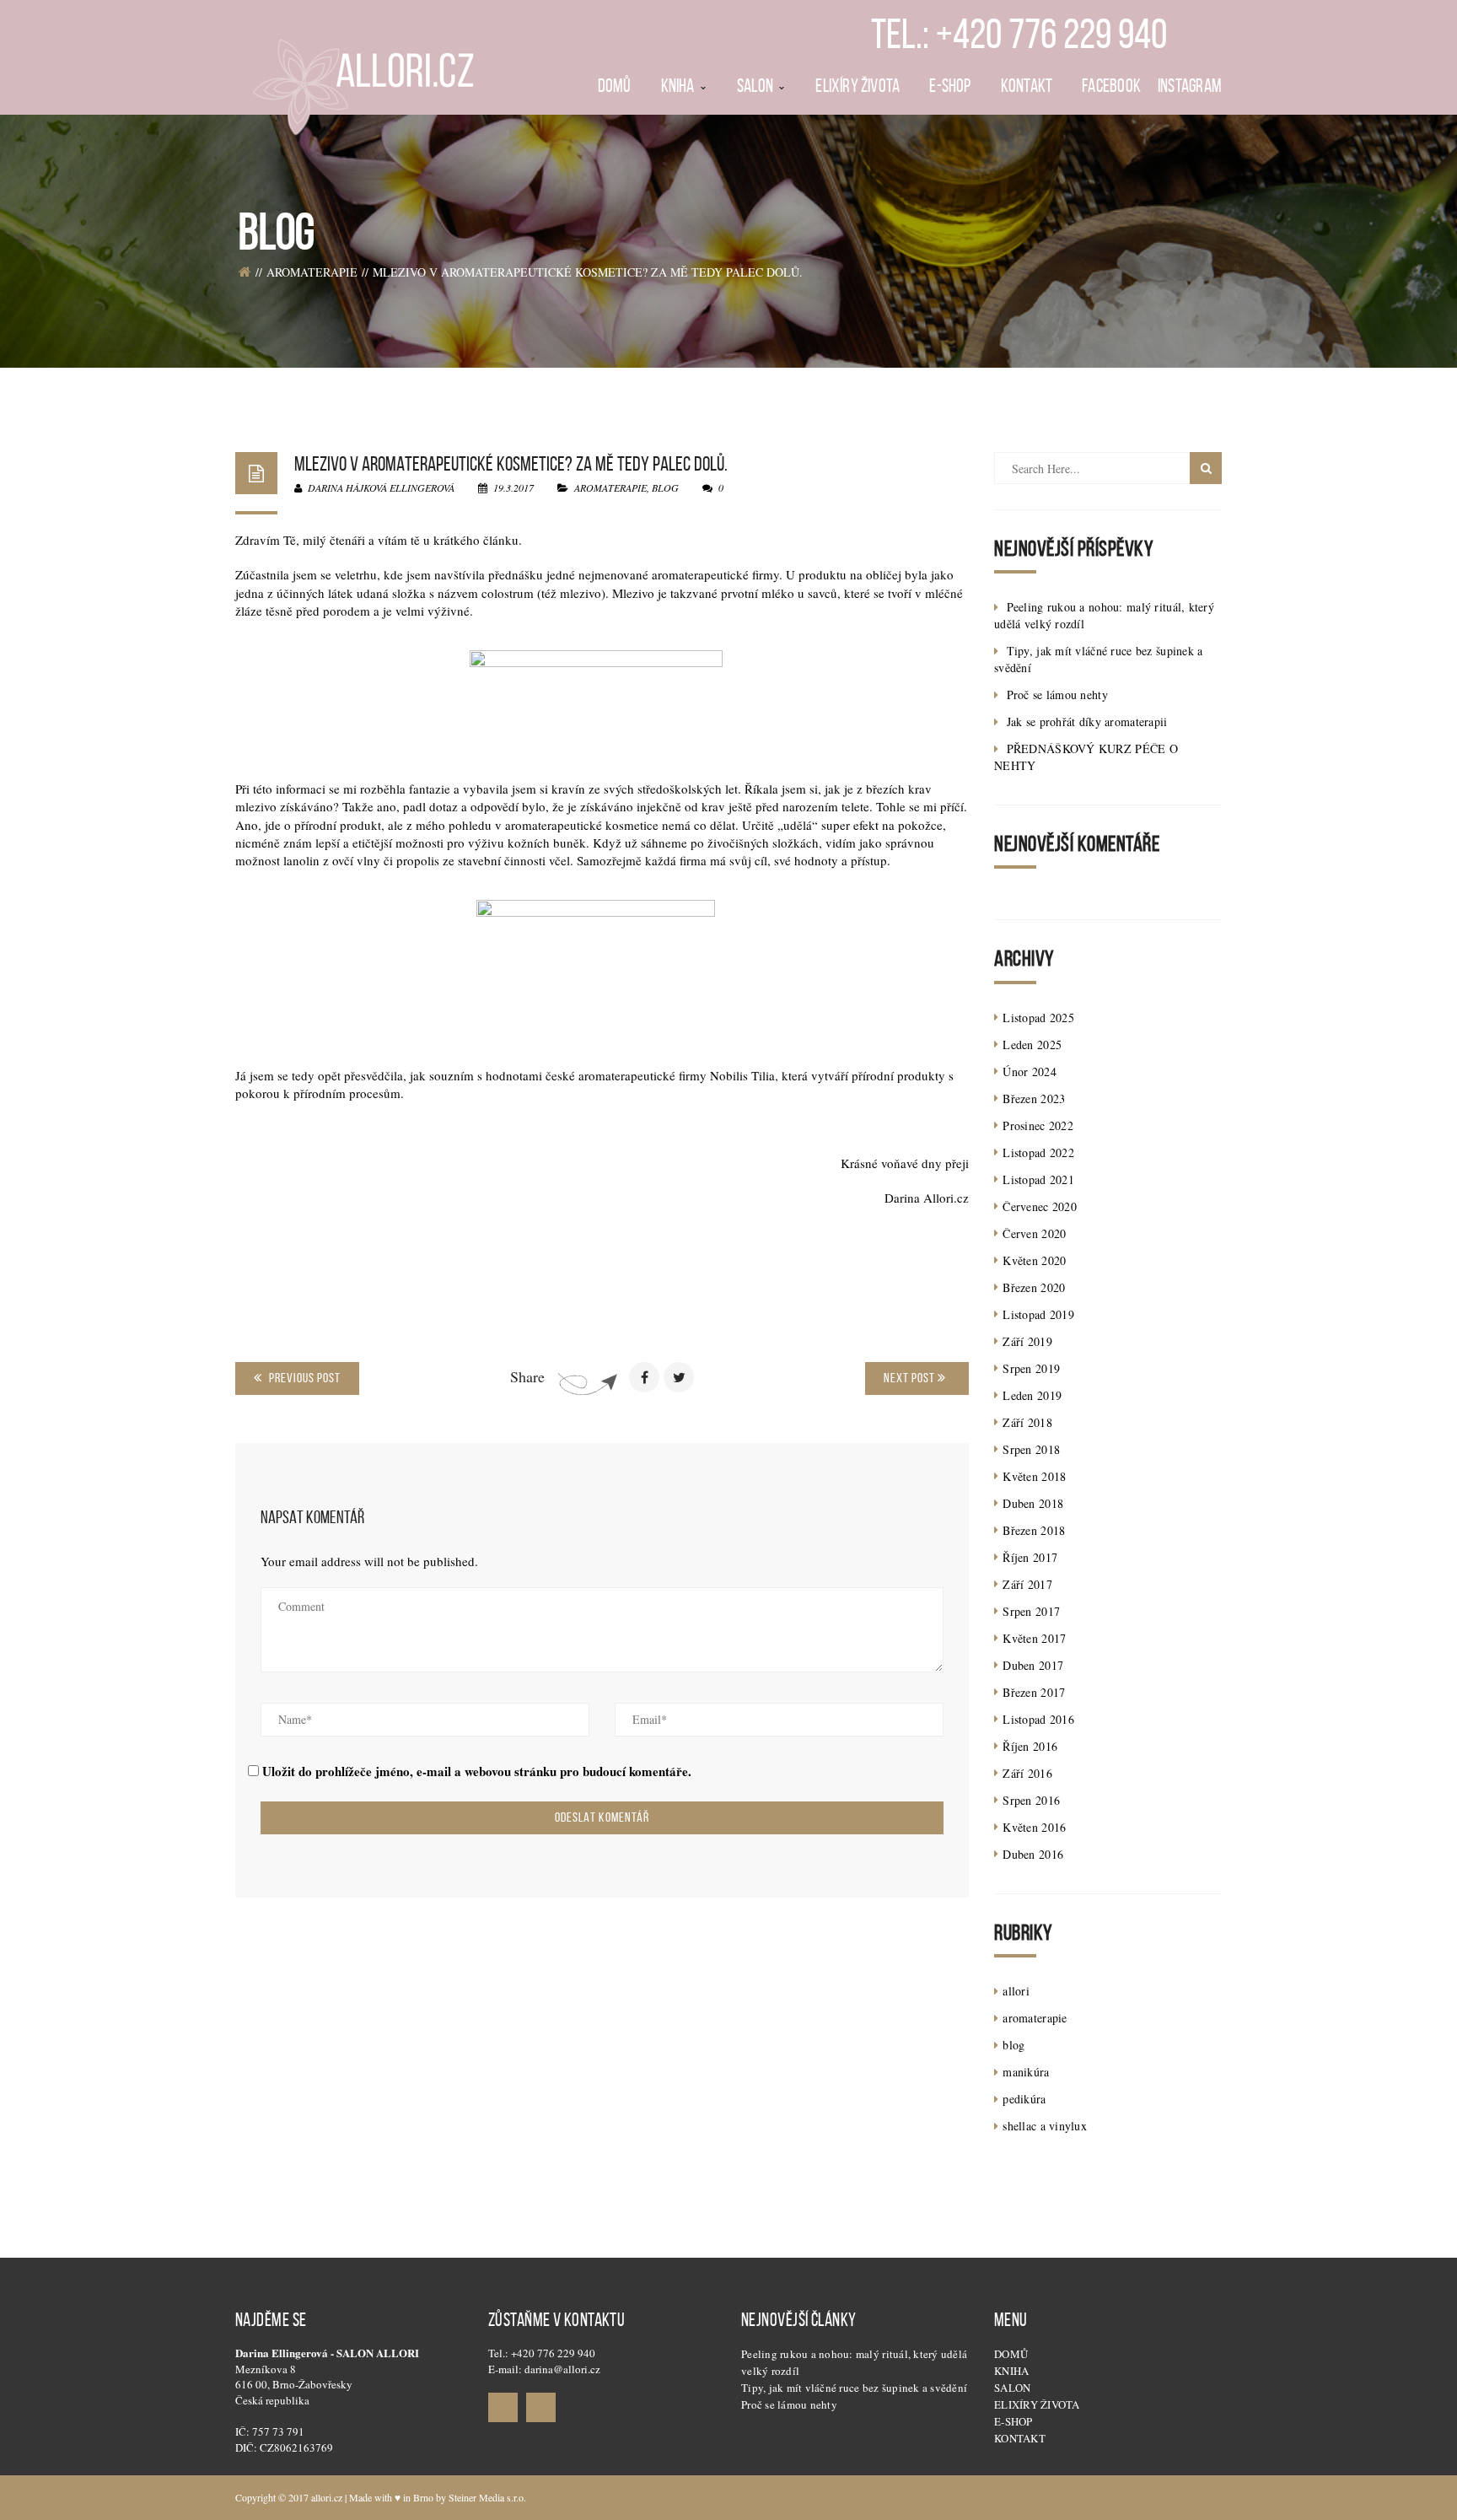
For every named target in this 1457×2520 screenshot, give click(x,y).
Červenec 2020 (1040, 1206)
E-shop (1013, 2421)
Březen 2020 (1034, 1287)
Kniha (1011, 2371)
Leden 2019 (1032, 1395)
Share (527, 1376)
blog (665, 487)
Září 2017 (1027, 1584)
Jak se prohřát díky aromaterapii (1087, 722)
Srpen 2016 (1031, 1800)
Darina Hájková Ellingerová (380, 487)
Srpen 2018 (1031, 1449)
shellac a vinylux (1045, 2126)
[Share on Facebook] (644, 1377)
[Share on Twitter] (679, 1377)
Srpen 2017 (1031, 1611)
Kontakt (1020, 2438)
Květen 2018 (1034, 1476)
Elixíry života (1037, 2404)
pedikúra (1024, 2099)
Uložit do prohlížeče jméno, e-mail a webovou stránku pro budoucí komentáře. (477, 1772)
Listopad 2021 (1038, 1179)
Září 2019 (1027, 1341)
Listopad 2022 (1038, 1152)
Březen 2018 (1034, 1530)
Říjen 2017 (1030, 1557)
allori (1016, 1991)
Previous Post (304, 1378)
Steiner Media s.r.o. (487, 2497)
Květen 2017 (1034, 1638)
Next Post (911, 1378)
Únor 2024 (1030, 1072)
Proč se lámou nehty (1057, 695)
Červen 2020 (1034, 1233)
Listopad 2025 (1038, 1018)
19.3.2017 (513, 487)
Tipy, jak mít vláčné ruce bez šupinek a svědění (854, 2388)
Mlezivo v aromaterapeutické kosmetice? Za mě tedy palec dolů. (511, 464)
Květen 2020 (1034, 1260)
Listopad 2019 (1038, 1314)
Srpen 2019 (1031, 1368)
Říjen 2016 (1030, 1746)
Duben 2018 (1033, 1503)
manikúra (1026, 2072)
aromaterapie (312, 272)
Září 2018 (1027, 1422)
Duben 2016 (1033, 1854)
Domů (1011, 2354)
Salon (1012, 2388)
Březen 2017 (1034, 1692)
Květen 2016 (1034, 1827)
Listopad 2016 (1038, 1719)
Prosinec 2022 (1038, 1125)
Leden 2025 (1032, 1045)
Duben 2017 (1033, 1665)
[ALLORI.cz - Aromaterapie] (362, 74)
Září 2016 (1027, 1773)
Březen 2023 (1034, 1098)
